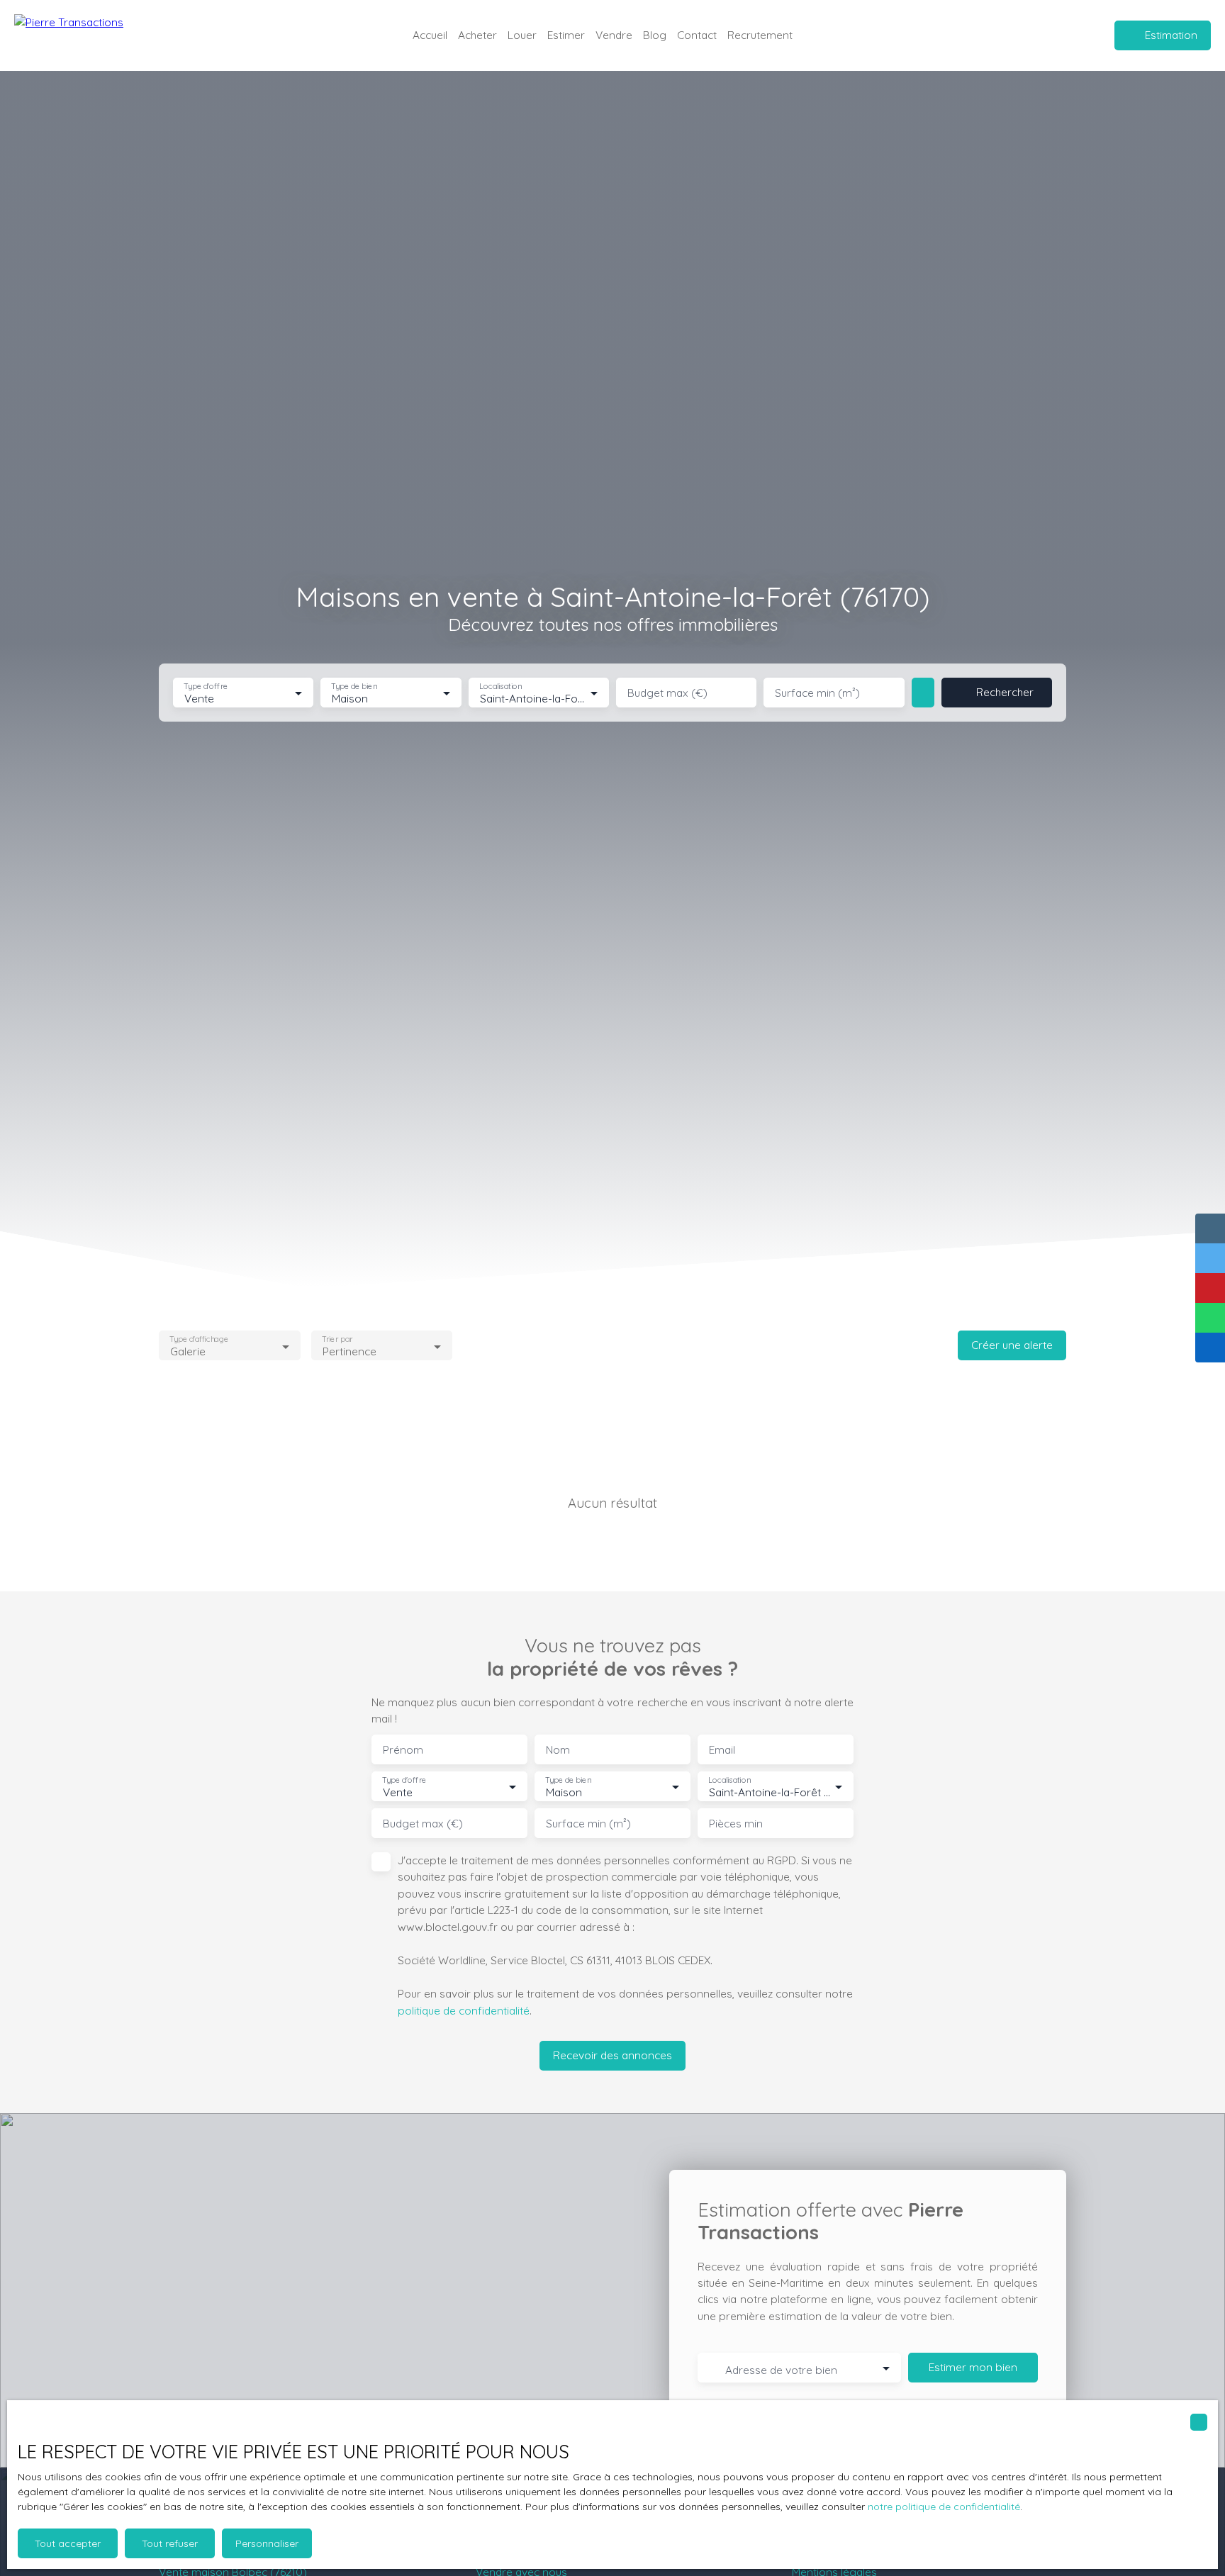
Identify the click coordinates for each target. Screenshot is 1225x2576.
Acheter (477, 35)
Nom (558, 1750)
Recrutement (760, 35)
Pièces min (736, 1824)
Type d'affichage (199, 1339)
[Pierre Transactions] (85, 35)
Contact (697, 35)
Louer (522, 35)
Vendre (614, 35)
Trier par (337, 1339)
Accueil (430, 35)
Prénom (403, 1750)
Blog (655, 35)
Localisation (500, 687)
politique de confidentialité (464, 2010)
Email (722, 1750)
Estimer (566, 35)
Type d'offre (206, 687)
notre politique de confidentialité (944, 2507)
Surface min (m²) (817, 693)
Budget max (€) (667, 693)
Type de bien (354, 687)
